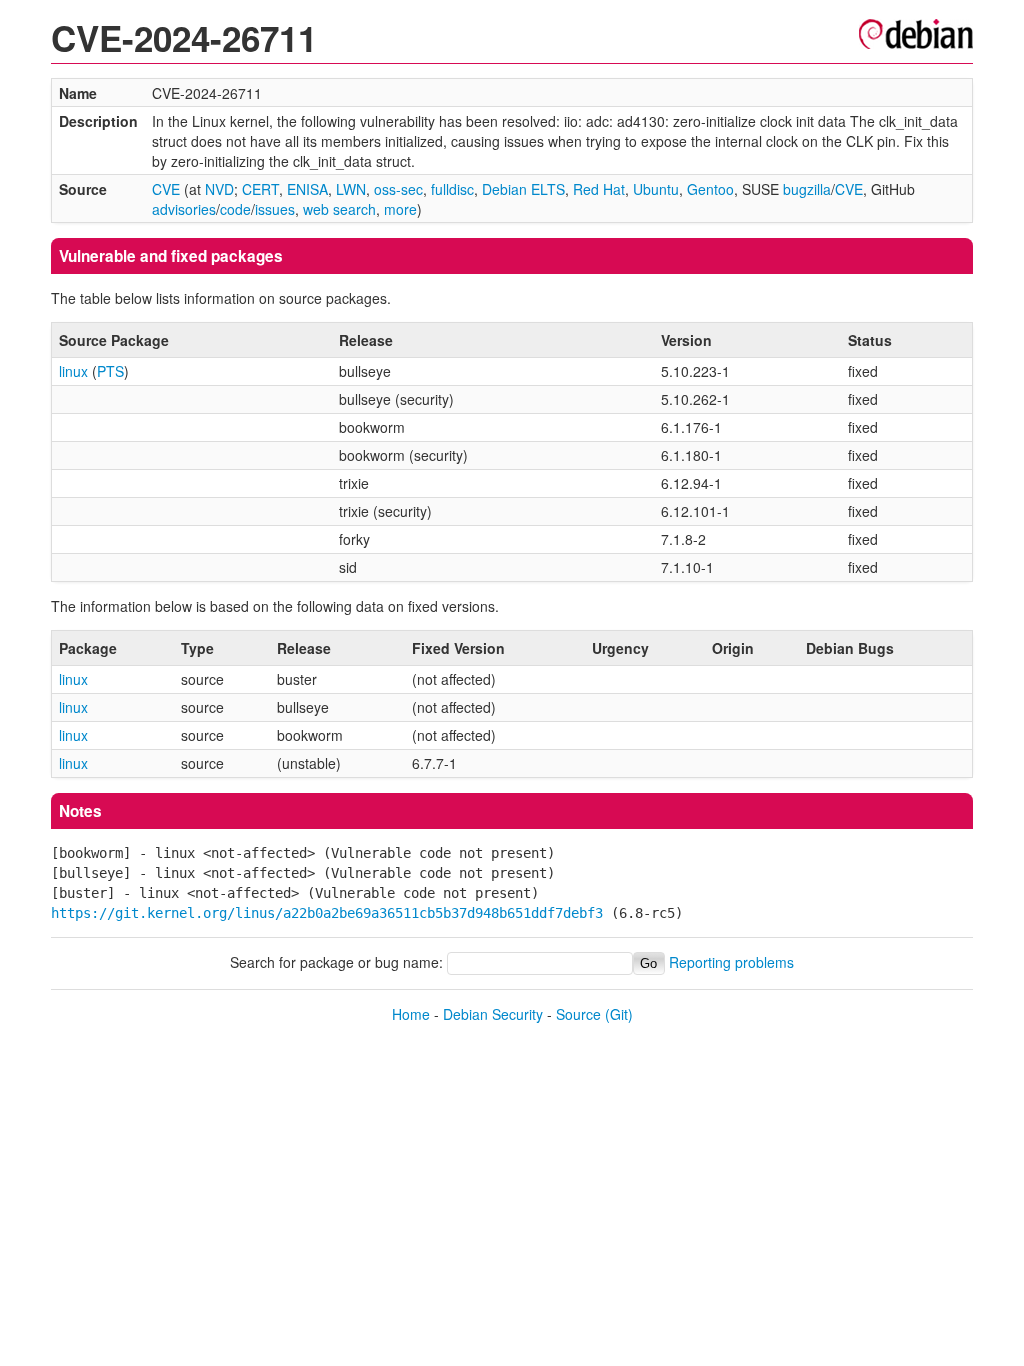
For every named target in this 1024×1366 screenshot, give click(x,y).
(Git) (619, 1014)
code (235, 209)
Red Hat (599, 189)
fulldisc (452, 189)
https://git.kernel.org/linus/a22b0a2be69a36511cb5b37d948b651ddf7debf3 (327, 913)
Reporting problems (731, 962)
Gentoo (710, 189)
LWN (351, 189)
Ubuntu (656, 189)
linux (73, 371)
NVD (219, 189)
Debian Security (493, 1014)
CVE (166, 189)
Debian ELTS (523, 189)
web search (339, 209)
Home (411, 1014)
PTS (110, 371)
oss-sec (398, 189)
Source (578, 1014)
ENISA (307, 189)
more (400, 209)
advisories (184, 209)
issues (275, 209)
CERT (260, 189)
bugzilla (807, 189)
